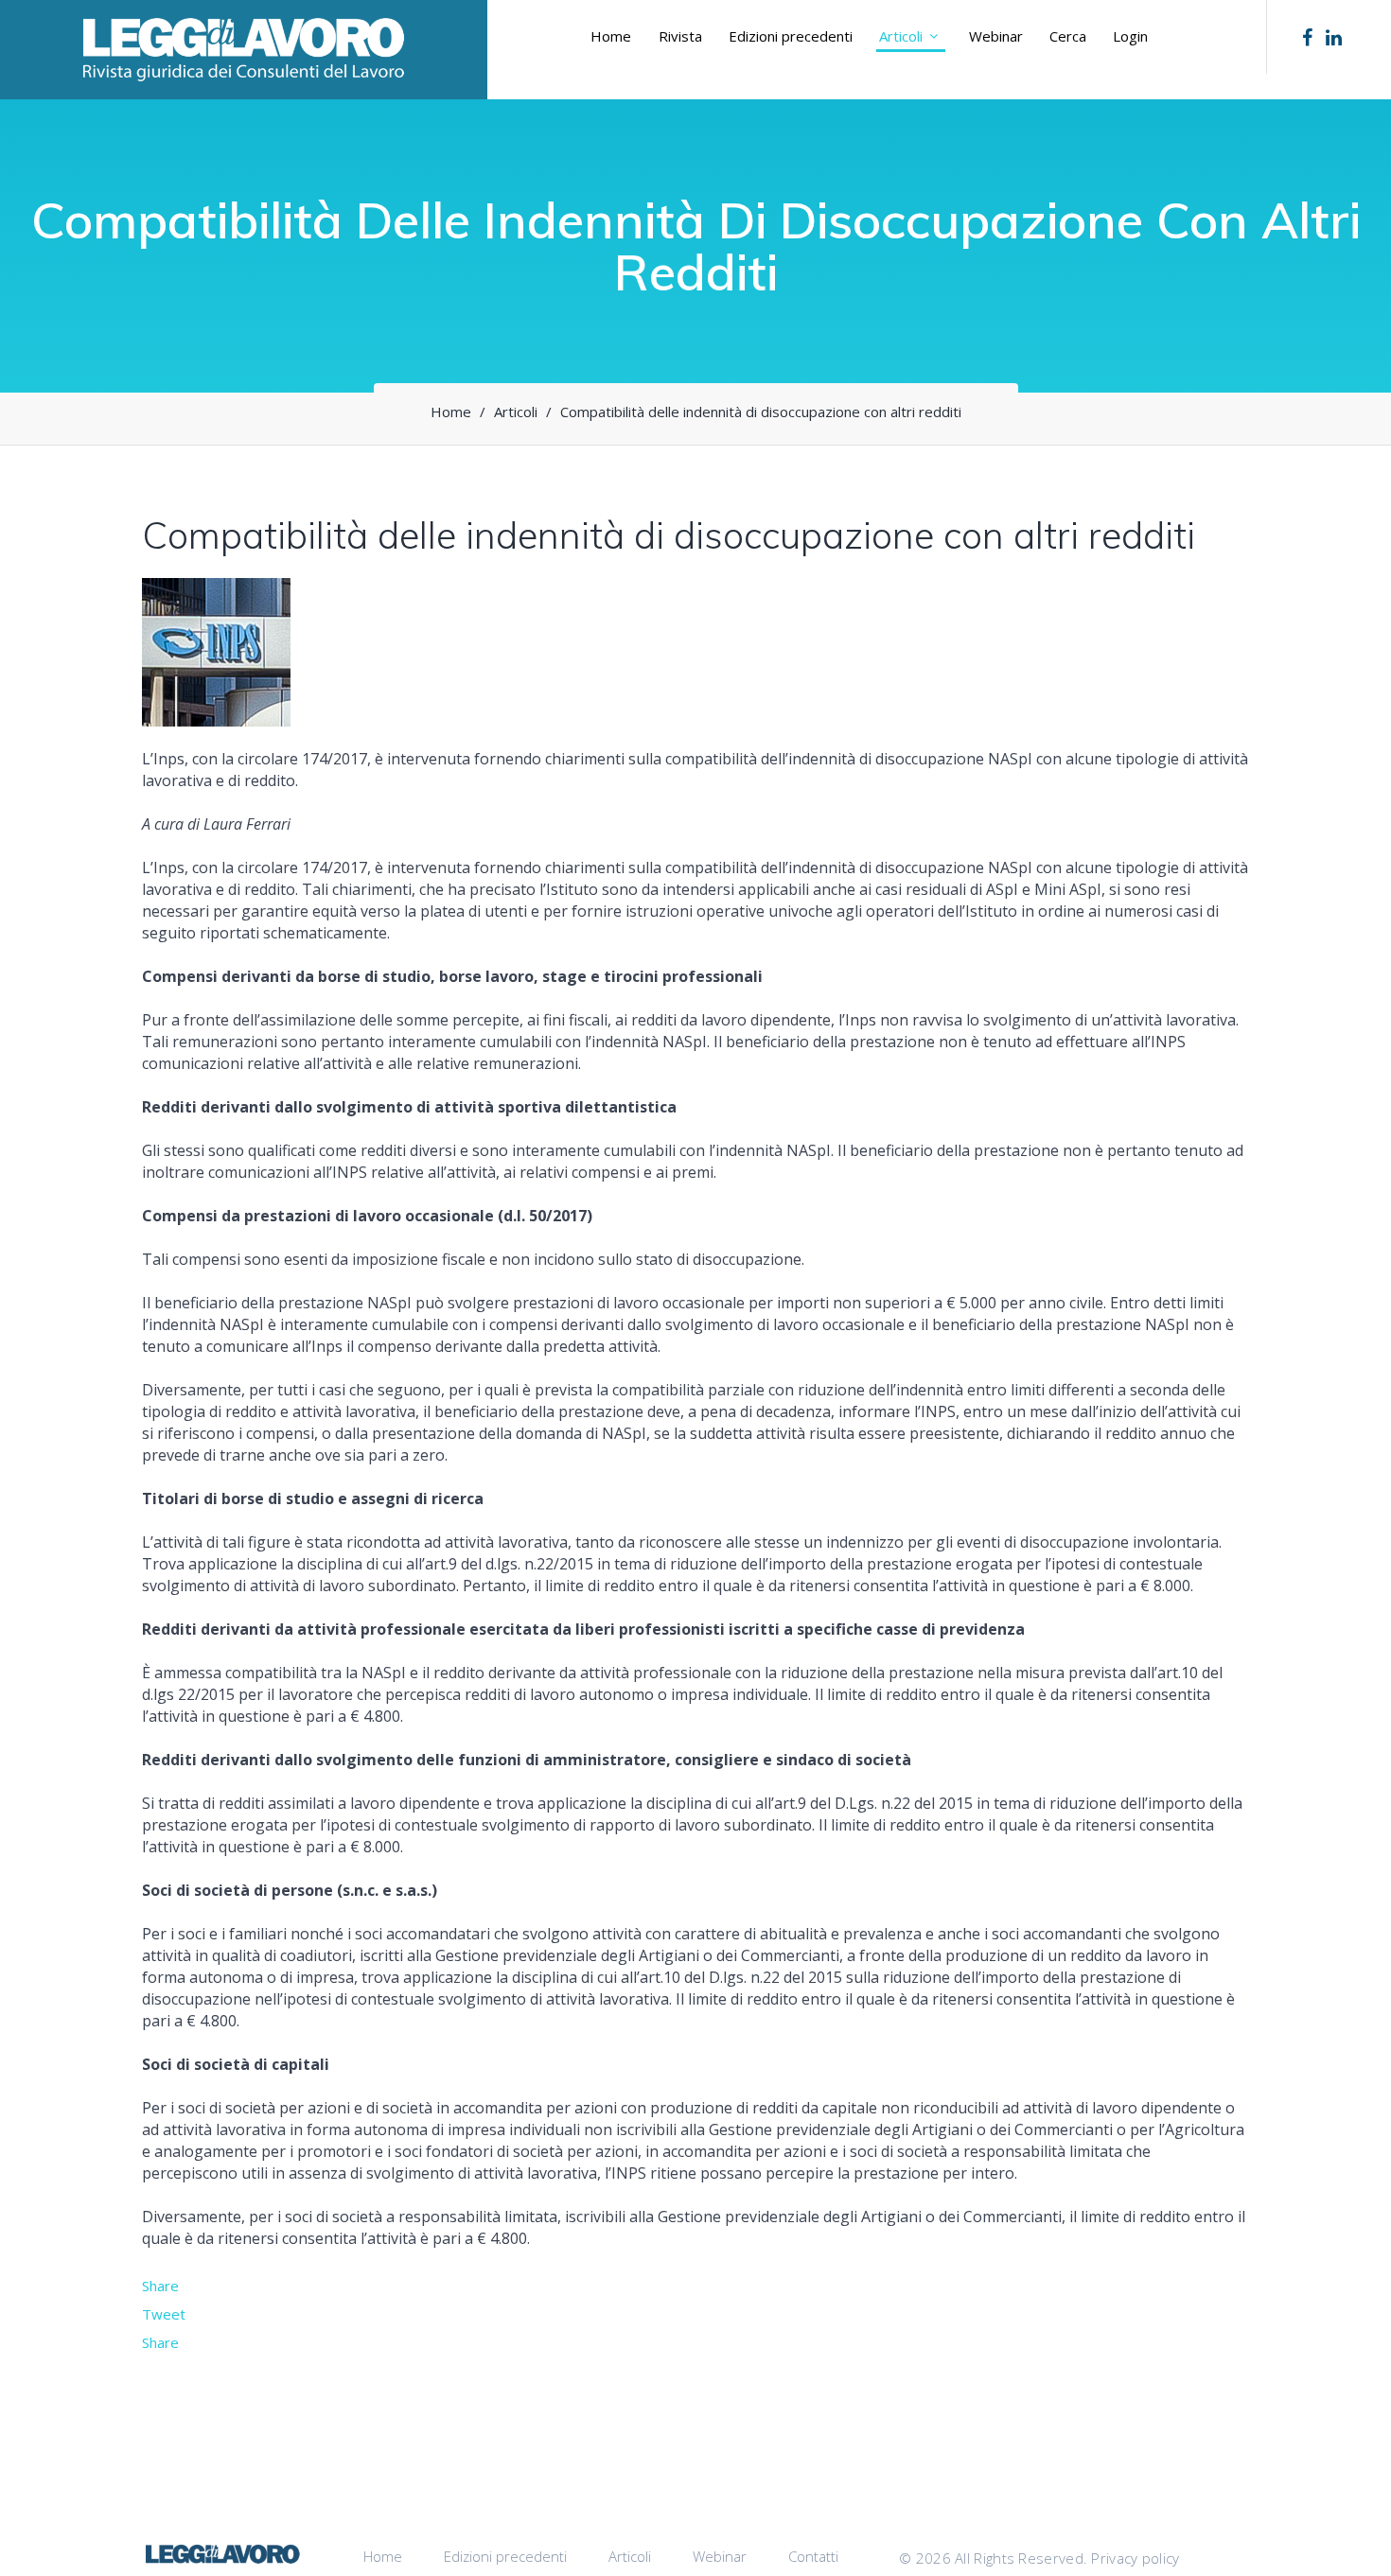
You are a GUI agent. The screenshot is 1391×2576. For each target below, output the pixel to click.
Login (1130, 36)
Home (611, 36)
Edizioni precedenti (791, 36)
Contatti (813, 2556)
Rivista (680, 36)
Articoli (901, 36)
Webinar (996, 36)
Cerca (1068, 36)
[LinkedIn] (1334, 38)
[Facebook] (1307, 38)
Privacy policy (1135, 2558)
